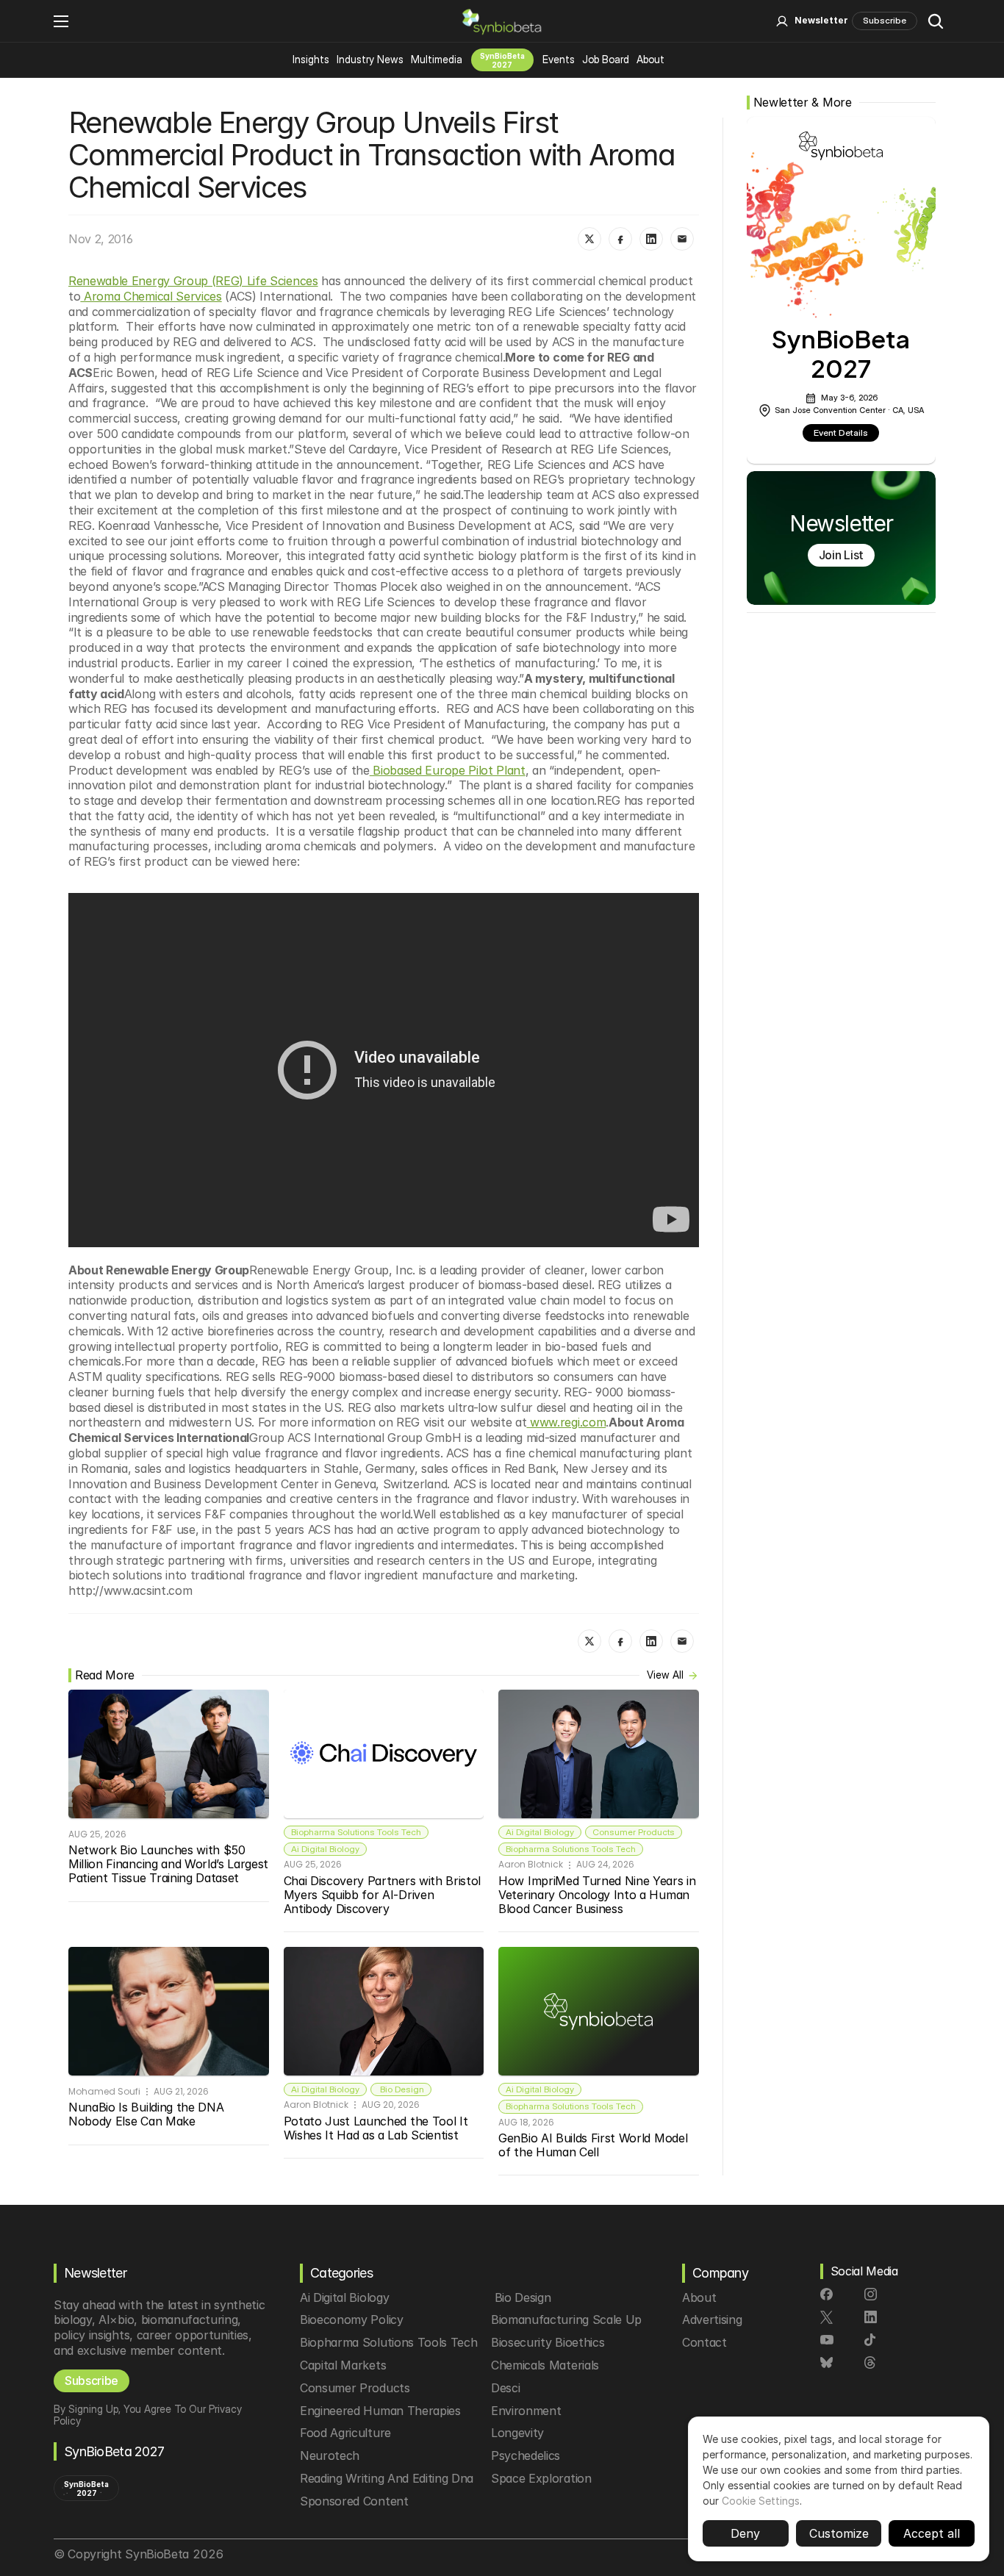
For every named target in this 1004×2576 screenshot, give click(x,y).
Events (559, 59)
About (650, 59)
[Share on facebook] (620, 239)
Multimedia (437, 59)
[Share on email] (682, 239)
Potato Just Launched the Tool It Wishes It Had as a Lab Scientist (377, 2128)
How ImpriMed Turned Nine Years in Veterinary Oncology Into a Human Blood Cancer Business (599, 1895)
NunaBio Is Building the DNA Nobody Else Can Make (148, 2114)
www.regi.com (566, 1422)
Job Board (606, 59)
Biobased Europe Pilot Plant (448, 770)
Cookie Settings (761, 2501)
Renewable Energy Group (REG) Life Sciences (193, 281)
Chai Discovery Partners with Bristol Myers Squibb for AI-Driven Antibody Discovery (384, 1895)
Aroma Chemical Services (151, 296)
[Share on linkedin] (651, 239)
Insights (311, 59)
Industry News (370, 59)
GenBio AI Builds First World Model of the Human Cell (595, 2145)
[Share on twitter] (589, 239)
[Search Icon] (936, 21)
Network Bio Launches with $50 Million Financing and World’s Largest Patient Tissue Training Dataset (170, 1864)
